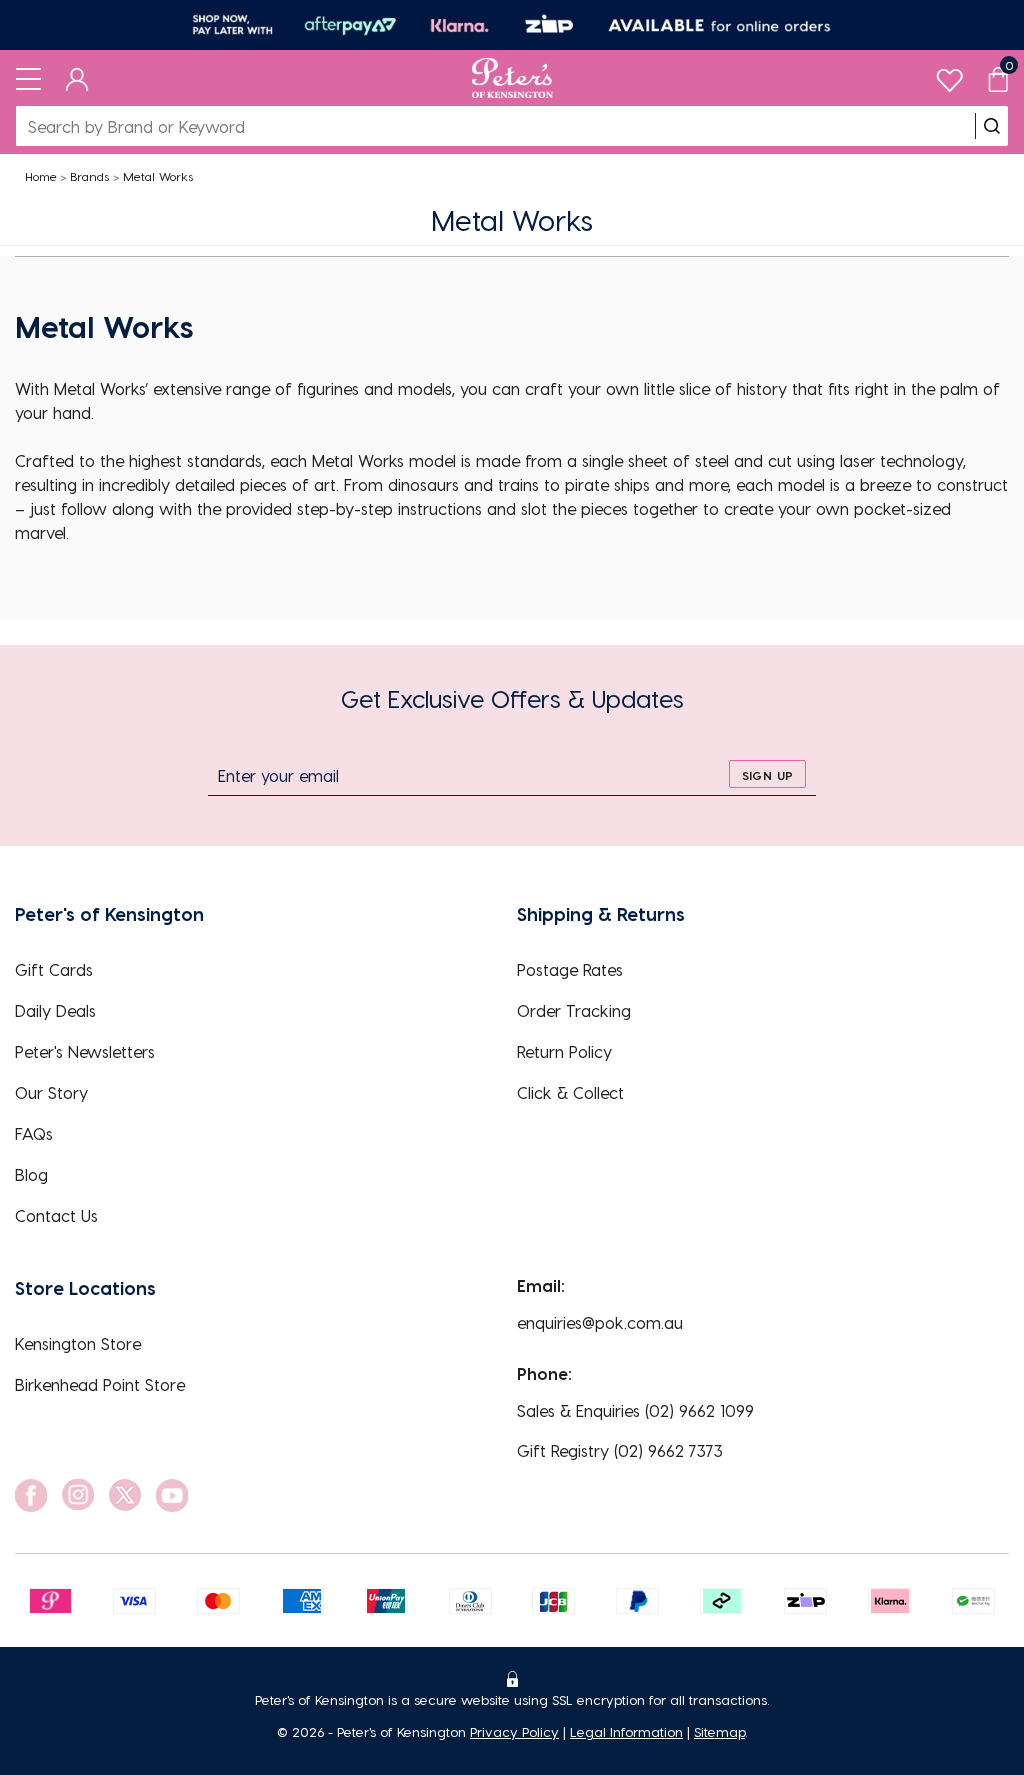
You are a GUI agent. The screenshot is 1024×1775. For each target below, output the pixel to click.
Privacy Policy (514, 1731)
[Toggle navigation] (28, 78)
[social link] (31, 1495)
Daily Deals (55, 1010)
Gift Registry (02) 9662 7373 (620, 1450)
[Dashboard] (77, 78)
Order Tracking (574, 1010)
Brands (89, 176)
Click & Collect (570, 1092)
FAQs (34, 1133)
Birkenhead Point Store (100, 1384)
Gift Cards (54, 969)
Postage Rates (570, 969)
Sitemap (719, 1731)
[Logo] (512, 78)
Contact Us (56, 1215)
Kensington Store (78, 1343)
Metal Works (158, 176)
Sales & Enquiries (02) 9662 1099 (635, 1410)
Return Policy (564, 1051)
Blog (31, 1174)
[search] (992, 126)
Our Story (51, 1092)
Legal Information (626, 1731)
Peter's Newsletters (85, 1051)
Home (41, 176)
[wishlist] (949, 75)
